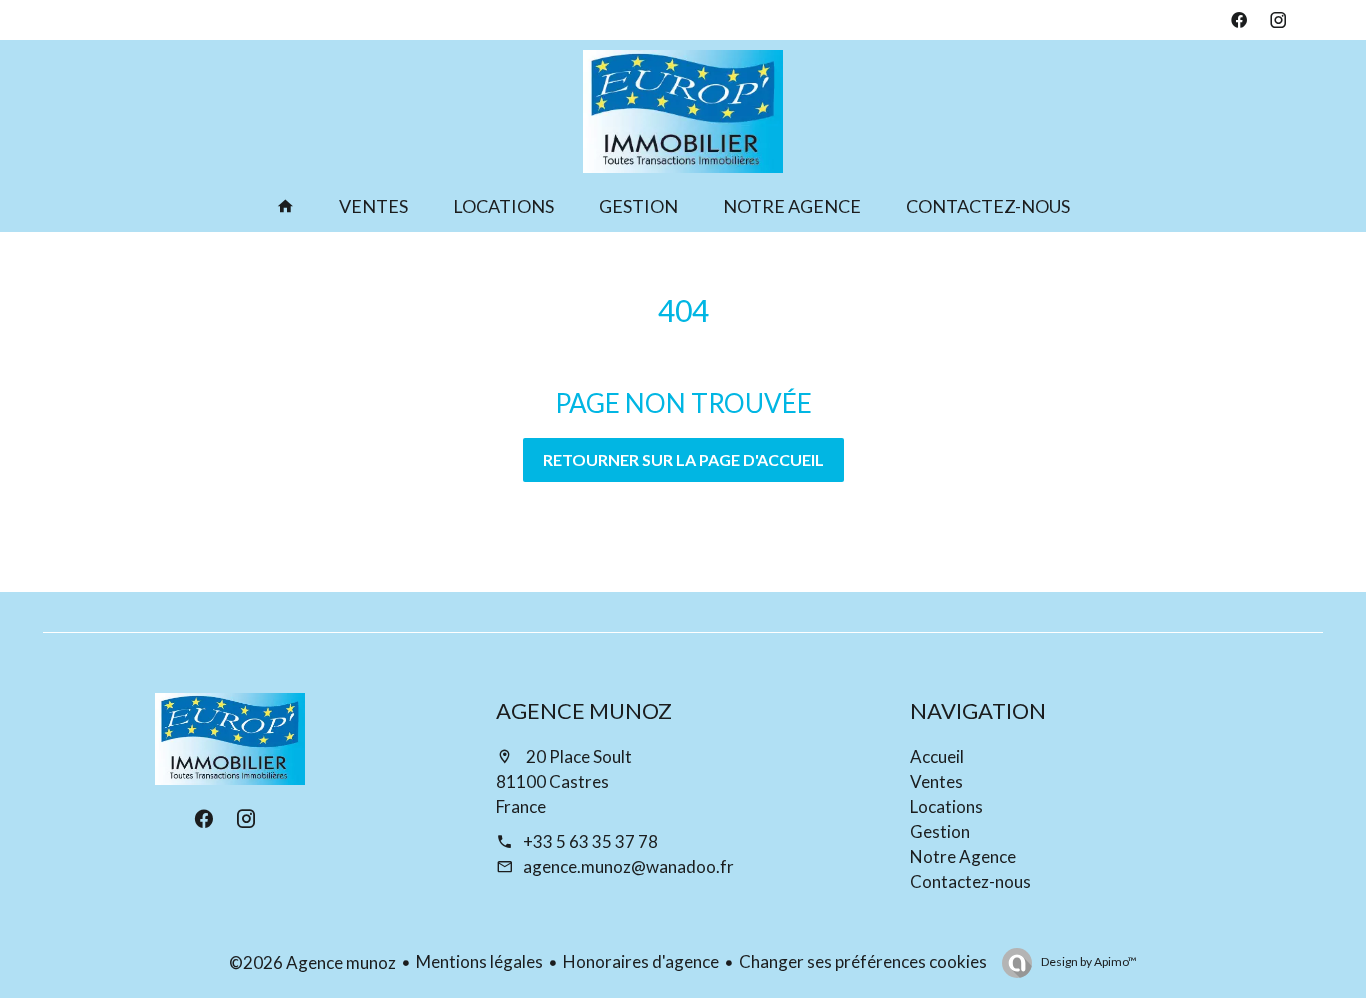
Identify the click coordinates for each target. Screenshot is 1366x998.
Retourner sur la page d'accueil (683, 459)
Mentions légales (479, 961)
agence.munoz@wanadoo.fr (628, 866)
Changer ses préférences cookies (863, 961)
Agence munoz (584, 710)
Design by (1088, 961)
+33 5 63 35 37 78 (590, 841)
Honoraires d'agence (641, 961)
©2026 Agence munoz (312, 962)
